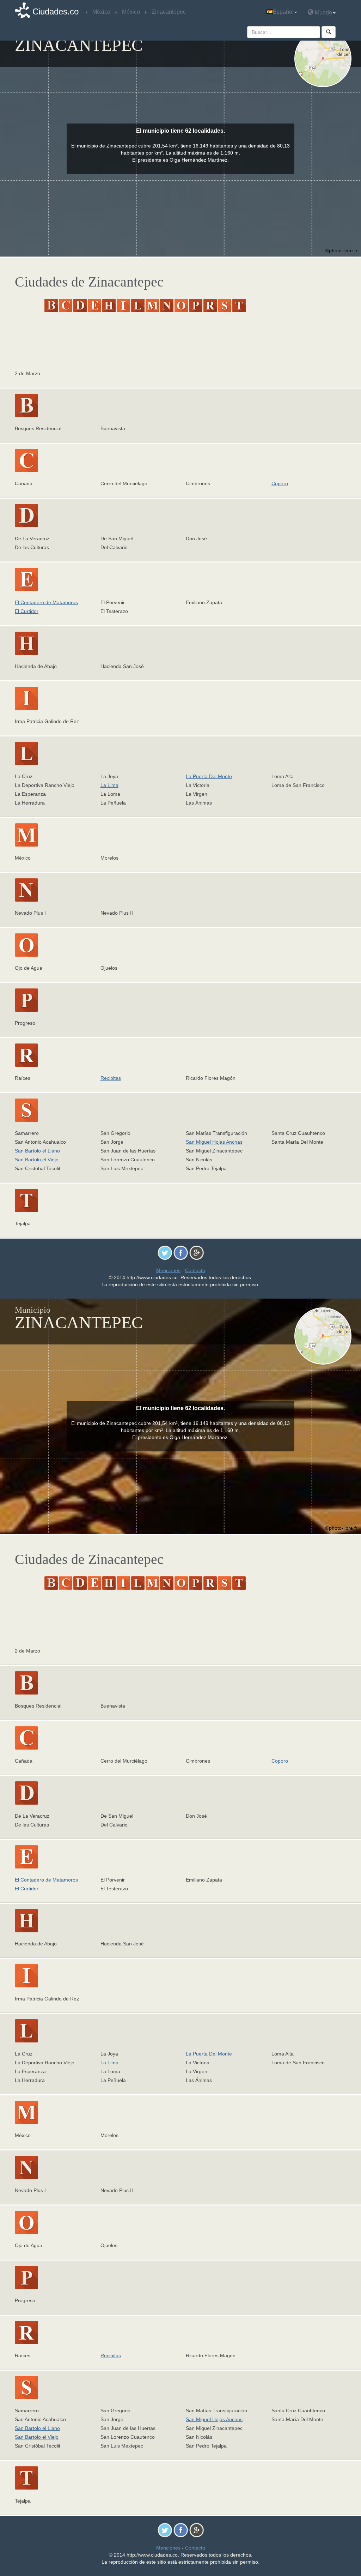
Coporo (280, 483)
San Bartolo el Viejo (37, 1160)
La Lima (109, 785)
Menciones (168, 1270)
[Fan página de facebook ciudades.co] (181, 1252)
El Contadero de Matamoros (46, 602)
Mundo (323, 13)
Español (283, 12)
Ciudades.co (56, 11)
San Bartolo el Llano (37, 1151)
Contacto (195, 1270)
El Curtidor (27, 611)
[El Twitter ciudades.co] (165, 1252)
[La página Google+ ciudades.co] (197, 1252)
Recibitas (111, 1078)
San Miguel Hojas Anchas (214, 1142)
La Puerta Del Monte (209, 776)
